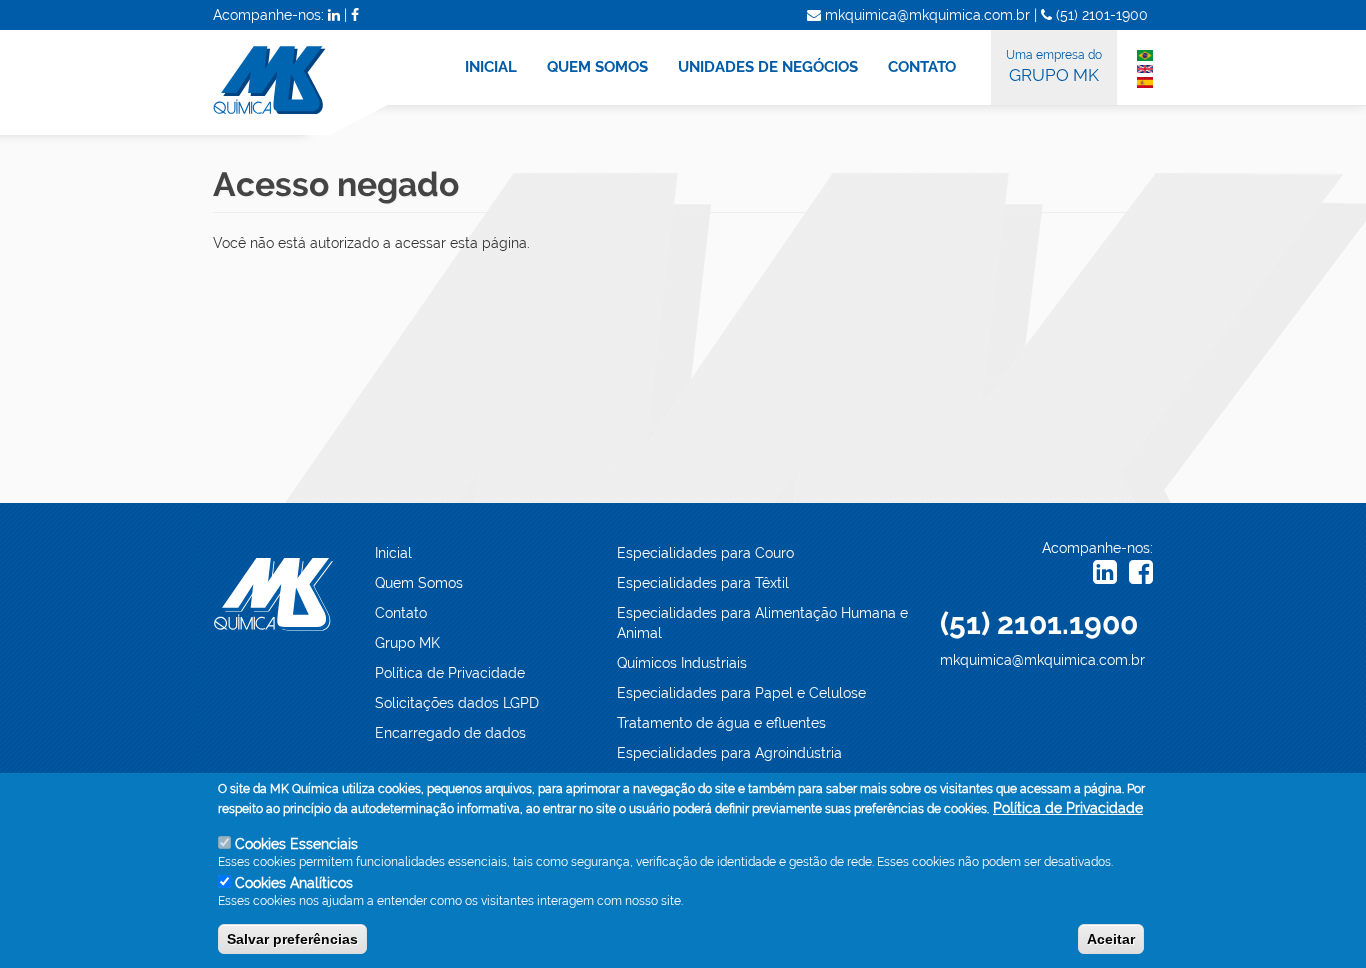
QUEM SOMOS (597, 67)
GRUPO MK (1054, 66)
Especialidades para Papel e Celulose (741, 693)
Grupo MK (407, 643)
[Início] (312, 82)
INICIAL (491, 67)
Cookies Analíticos (294, 883)
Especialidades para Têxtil (703, 583)
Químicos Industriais (682, 663)
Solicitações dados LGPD (457, 703)
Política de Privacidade (450, 673)
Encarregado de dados (450, 733)
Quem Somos (419, 583)
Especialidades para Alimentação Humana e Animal (762, 623)
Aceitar (1111, 939)
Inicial (393, 553)
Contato (401, 613)
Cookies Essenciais (296, 844)
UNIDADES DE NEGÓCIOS (768, 67)
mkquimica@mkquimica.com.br (1042, 660)
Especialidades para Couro (705, 553)
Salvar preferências (292, 939)
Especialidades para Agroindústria (729, 753)
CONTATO (922, 67)
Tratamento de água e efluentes (721, 723)
